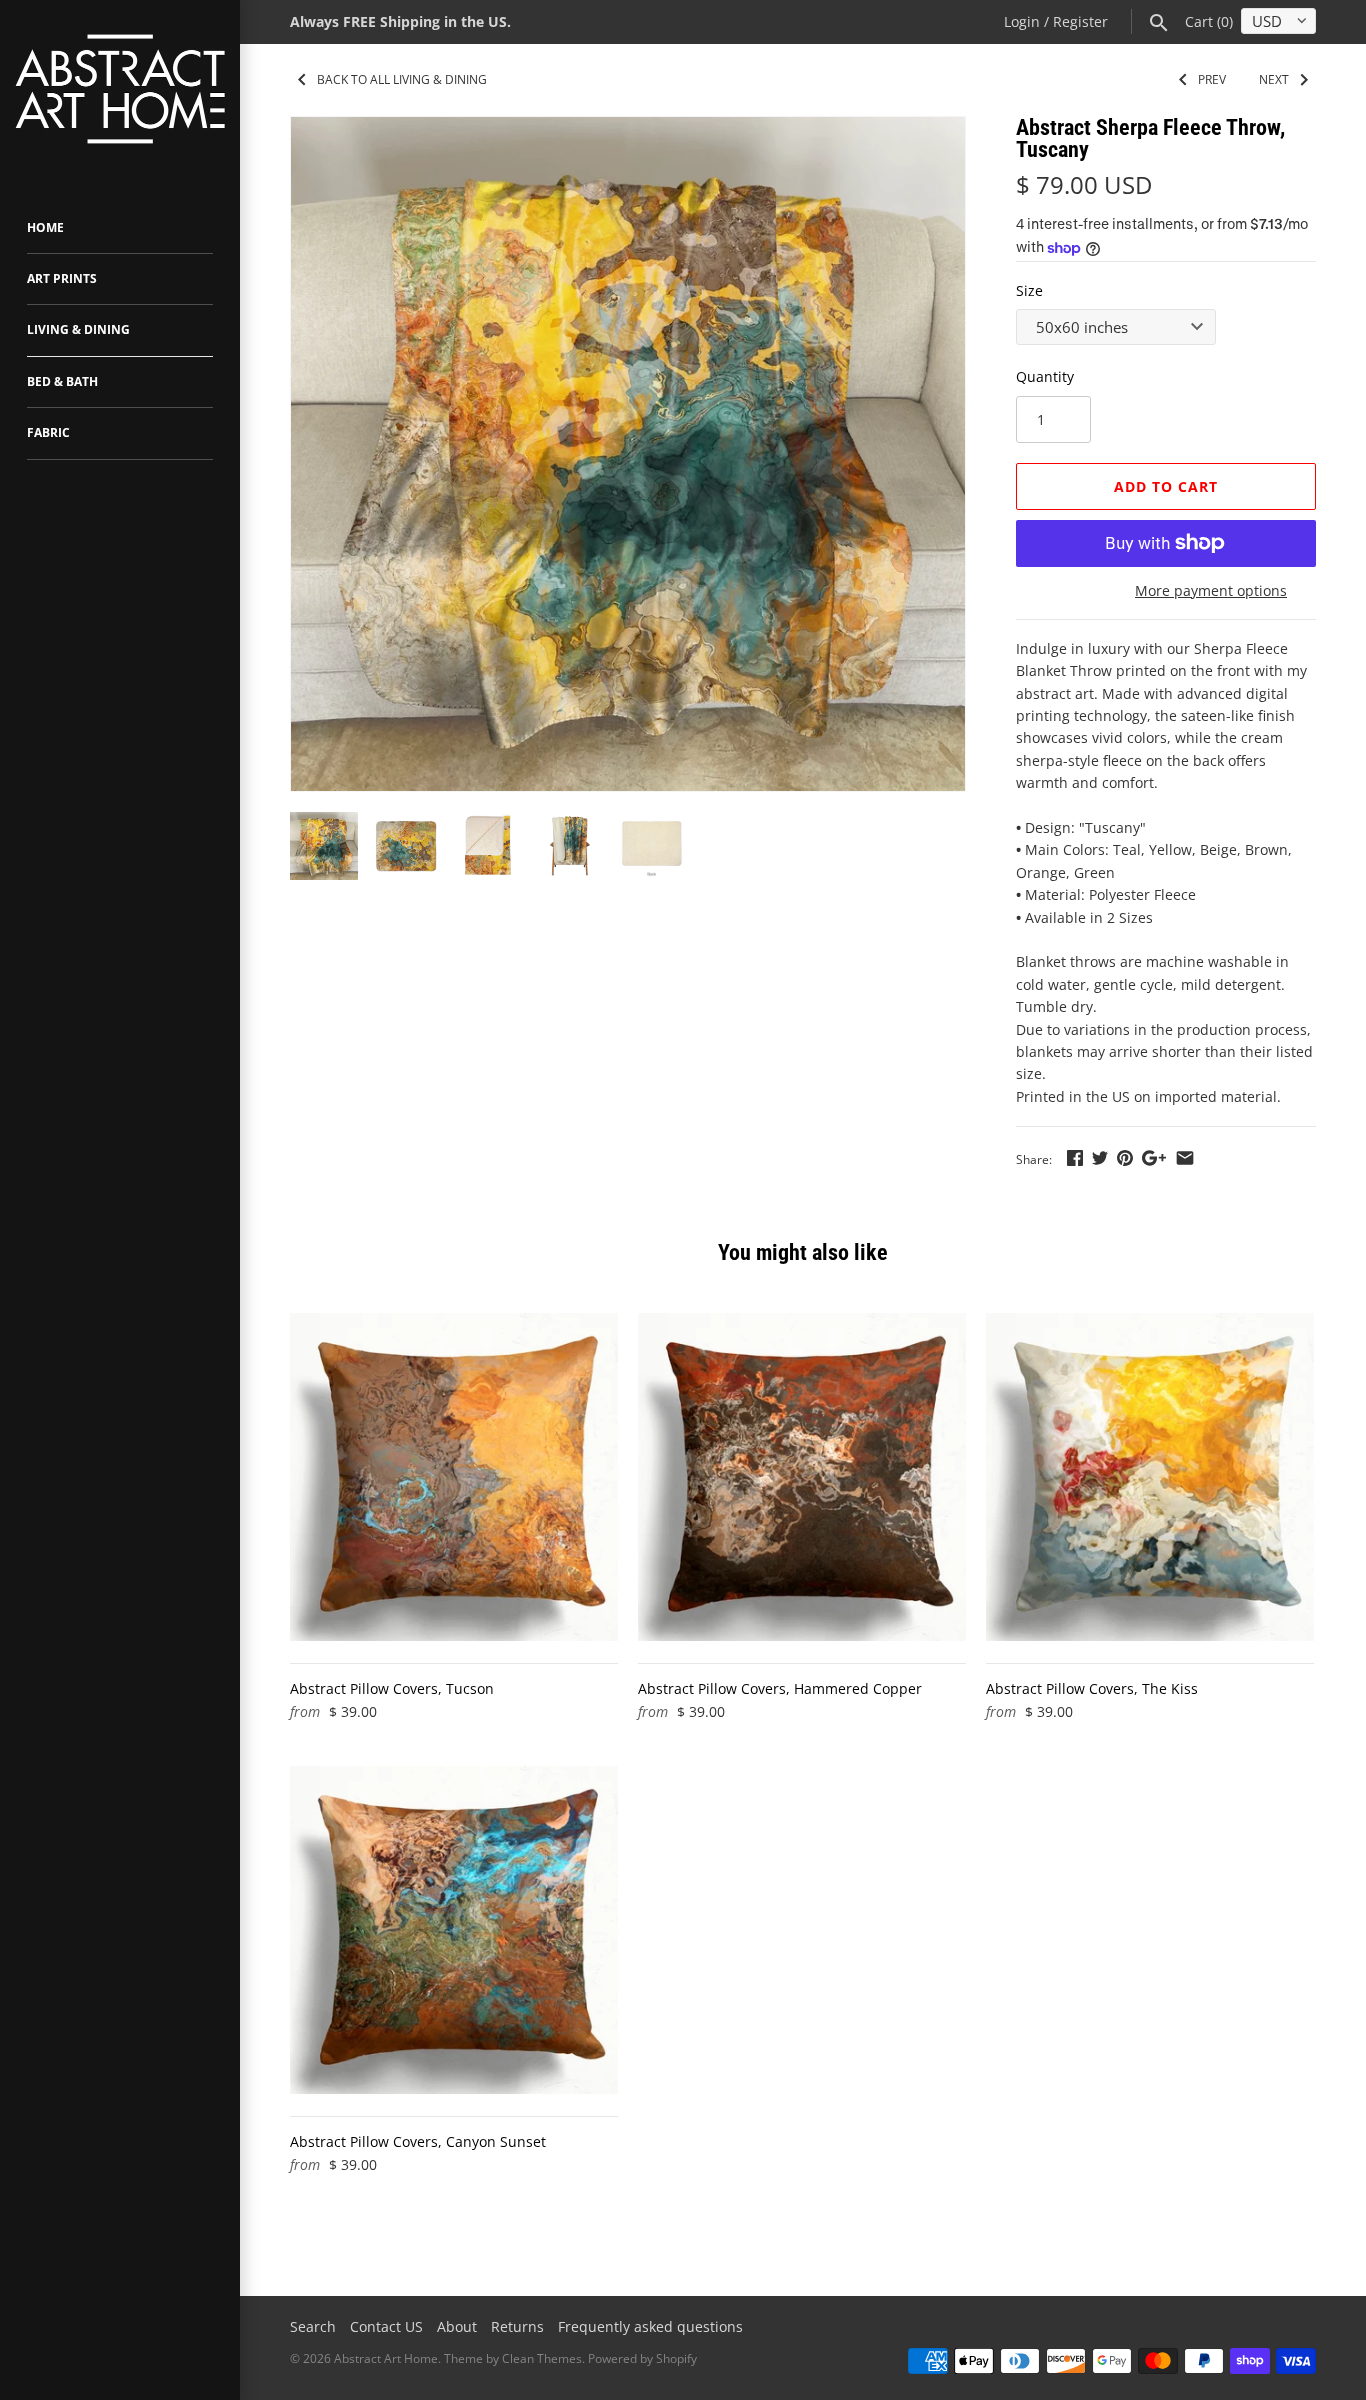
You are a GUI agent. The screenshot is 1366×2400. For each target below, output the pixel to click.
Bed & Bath (62, 381)
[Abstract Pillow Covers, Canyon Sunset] (454, 1930)
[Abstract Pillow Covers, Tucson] (454, 1477)
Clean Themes (542, 2358)
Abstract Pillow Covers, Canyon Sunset (418, 2141)
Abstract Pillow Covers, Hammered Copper (780, 1688)
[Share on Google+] (1154, 1157)
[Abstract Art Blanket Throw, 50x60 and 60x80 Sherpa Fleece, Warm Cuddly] (628, 454)
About (457, 2326)
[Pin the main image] (1125, 1157)
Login (1022, 21)
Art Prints (62, 278)
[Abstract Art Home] (120, 91)
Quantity (1045, 376)
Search (313, 2326)
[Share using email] (1185, 1157)
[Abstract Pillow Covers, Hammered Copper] (802, 1477)
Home (45, 227)
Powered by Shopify (642, 2358)
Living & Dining (78, 329)
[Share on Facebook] (1075, 1157)
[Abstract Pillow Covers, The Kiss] (1150, 1477)
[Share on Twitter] (1100, 1157)
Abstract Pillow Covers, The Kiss (1092, 1688)
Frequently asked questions (650, 2326)
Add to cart (1166, 486)
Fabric (48, 432)
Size (1029, 290)
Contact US (386, 2326)
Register (1080, 21)
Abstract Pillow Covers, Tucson (392, 1688)
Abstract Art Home (386, 2358)
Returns (517, 2326)
